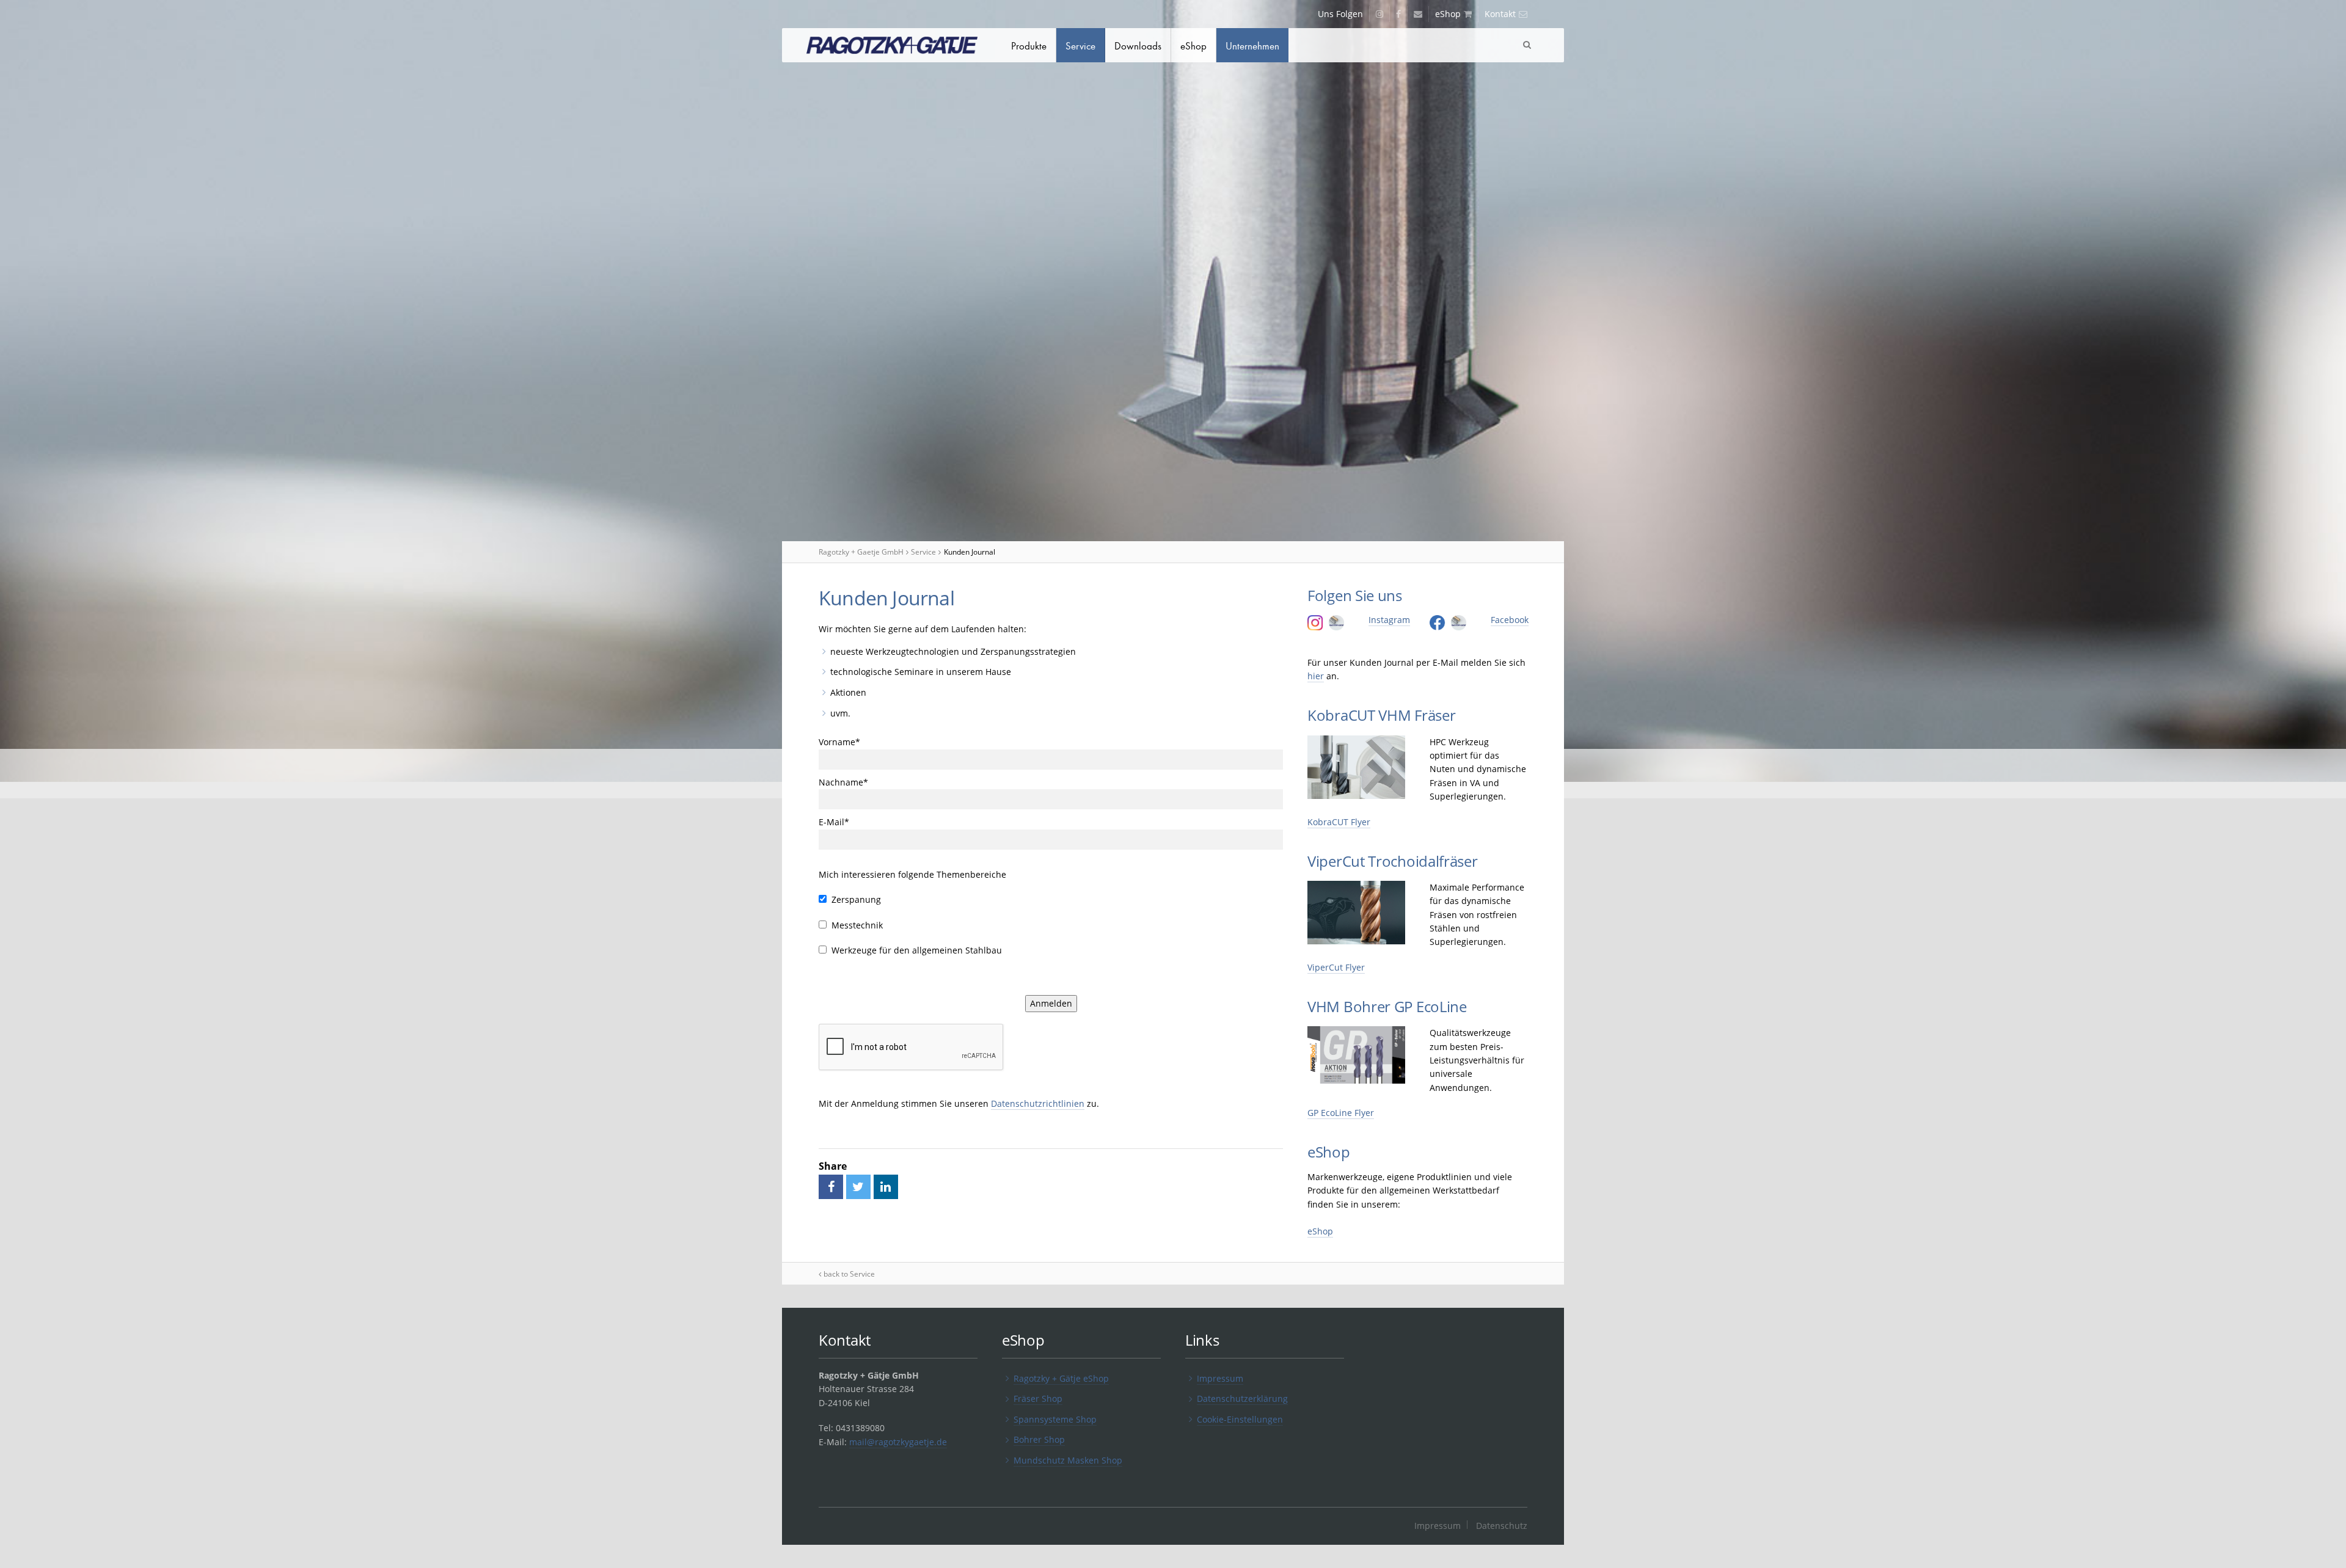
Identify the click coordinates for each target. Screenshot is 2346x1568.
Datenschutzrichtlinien (1038, 1103)
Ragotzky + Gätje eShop (1061, 1378)
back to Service (849, 1274)
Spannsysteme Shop (1055, 1419)
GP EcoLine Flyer (1341, 1113)
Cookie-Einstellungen (1240, 1419)
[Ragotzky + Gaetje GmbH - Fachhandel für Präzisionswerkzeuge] (892, 47)
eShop (1320, 1231)
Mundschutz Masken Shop (1068, 1460)
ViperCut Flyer (1336, 967)
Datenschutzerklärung (1242, 1398)
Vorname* (839, 742)
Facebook (1510, 620)
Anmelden (1051, 1003)
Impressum (1220, 1378)
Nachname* (843, 782)
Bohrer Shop (1039, 1439)
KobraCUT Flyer (1339, 822)
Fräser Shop (1038, 1398)
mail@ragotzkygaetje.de (898, 1442)
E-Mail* (834, 822)
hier (1316, 676)
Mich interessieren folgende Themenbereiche (912, 874)
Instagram (1389, 620)
